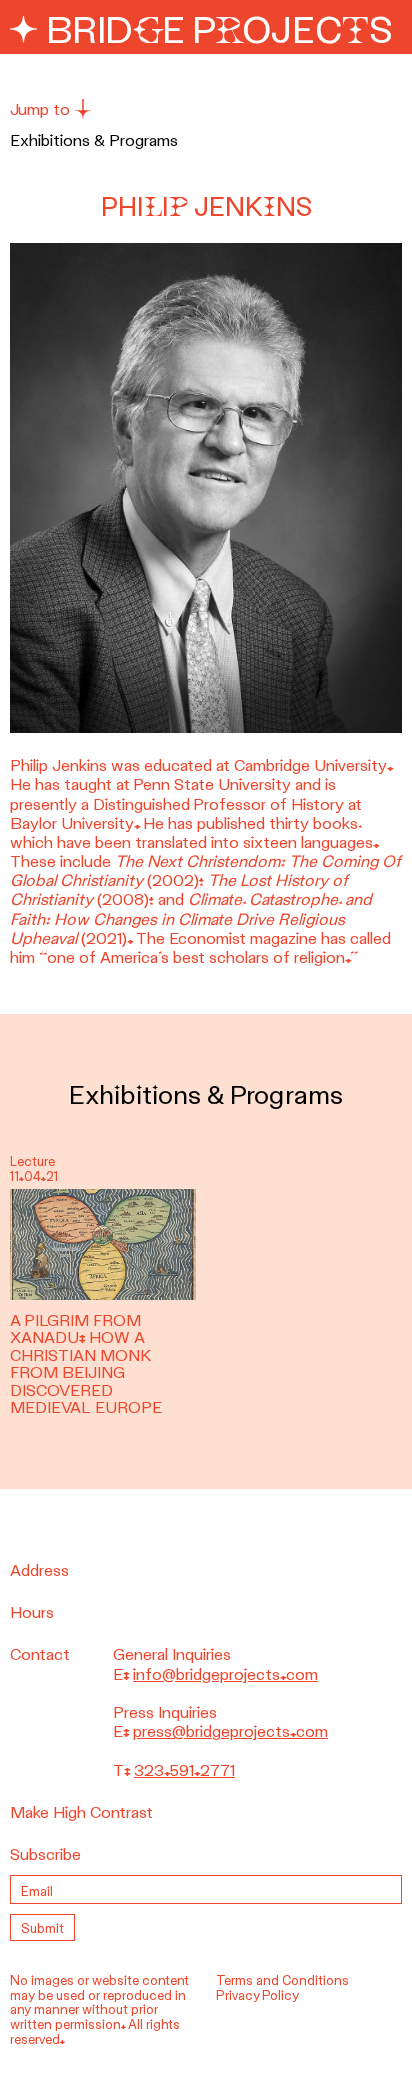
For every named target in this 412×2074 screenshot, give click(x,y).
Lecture (32, 1161)
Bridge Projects (215, 29)
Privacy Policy (257, 1995)
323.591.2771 (184, 1770)
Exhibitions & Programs (94, 140)
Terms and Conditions (282, 1980)
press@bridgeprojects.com (230, 1731)
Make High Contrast (81, 1812)
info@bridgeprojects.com (225, 1674)
